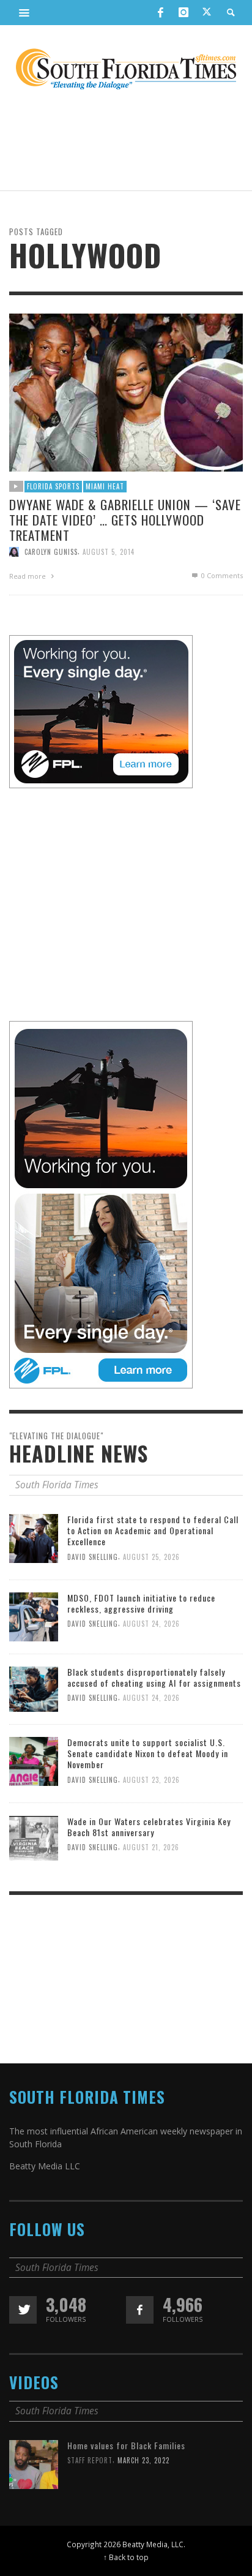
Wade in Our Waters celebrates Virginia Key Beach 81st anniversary (149, 1827)
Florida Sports (53, 486)
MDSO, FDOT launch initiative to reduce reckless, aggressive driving (141, 1603)
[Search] (24, 12)
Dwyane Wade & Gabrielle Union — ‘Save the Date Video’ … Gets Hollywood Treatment (125, 519)
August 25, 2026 (151, 1556)
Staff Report (90, 2460)
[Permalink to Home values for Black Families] (34, 2464)
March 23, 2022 (143, 2460)
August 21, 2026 (151, 1847)
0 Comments (221, 575)
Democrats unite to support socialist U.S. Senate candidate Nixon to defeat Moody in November (148, 1753)
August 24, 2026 (151, 1624)
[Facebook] (160, 12)
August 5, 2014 (109, 552)
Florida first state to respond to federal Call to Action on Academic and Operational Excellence (153, 1530)
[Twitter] (207, 13)
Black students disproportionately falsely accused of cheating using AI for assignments (154, 1677)
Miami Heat (105, 486)
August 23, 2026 (151, 1780)
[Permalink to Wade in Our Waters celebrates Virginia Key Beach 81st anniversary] (34, 1837)
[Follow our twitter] (23, 2310)
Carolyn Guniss (51, 552)
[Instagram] (183, 12)
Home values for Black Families (126, 2445)
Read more (28, 576)
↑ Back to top (126, 2557)
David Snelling (93, 1556)
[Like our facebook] (140, 2310)
